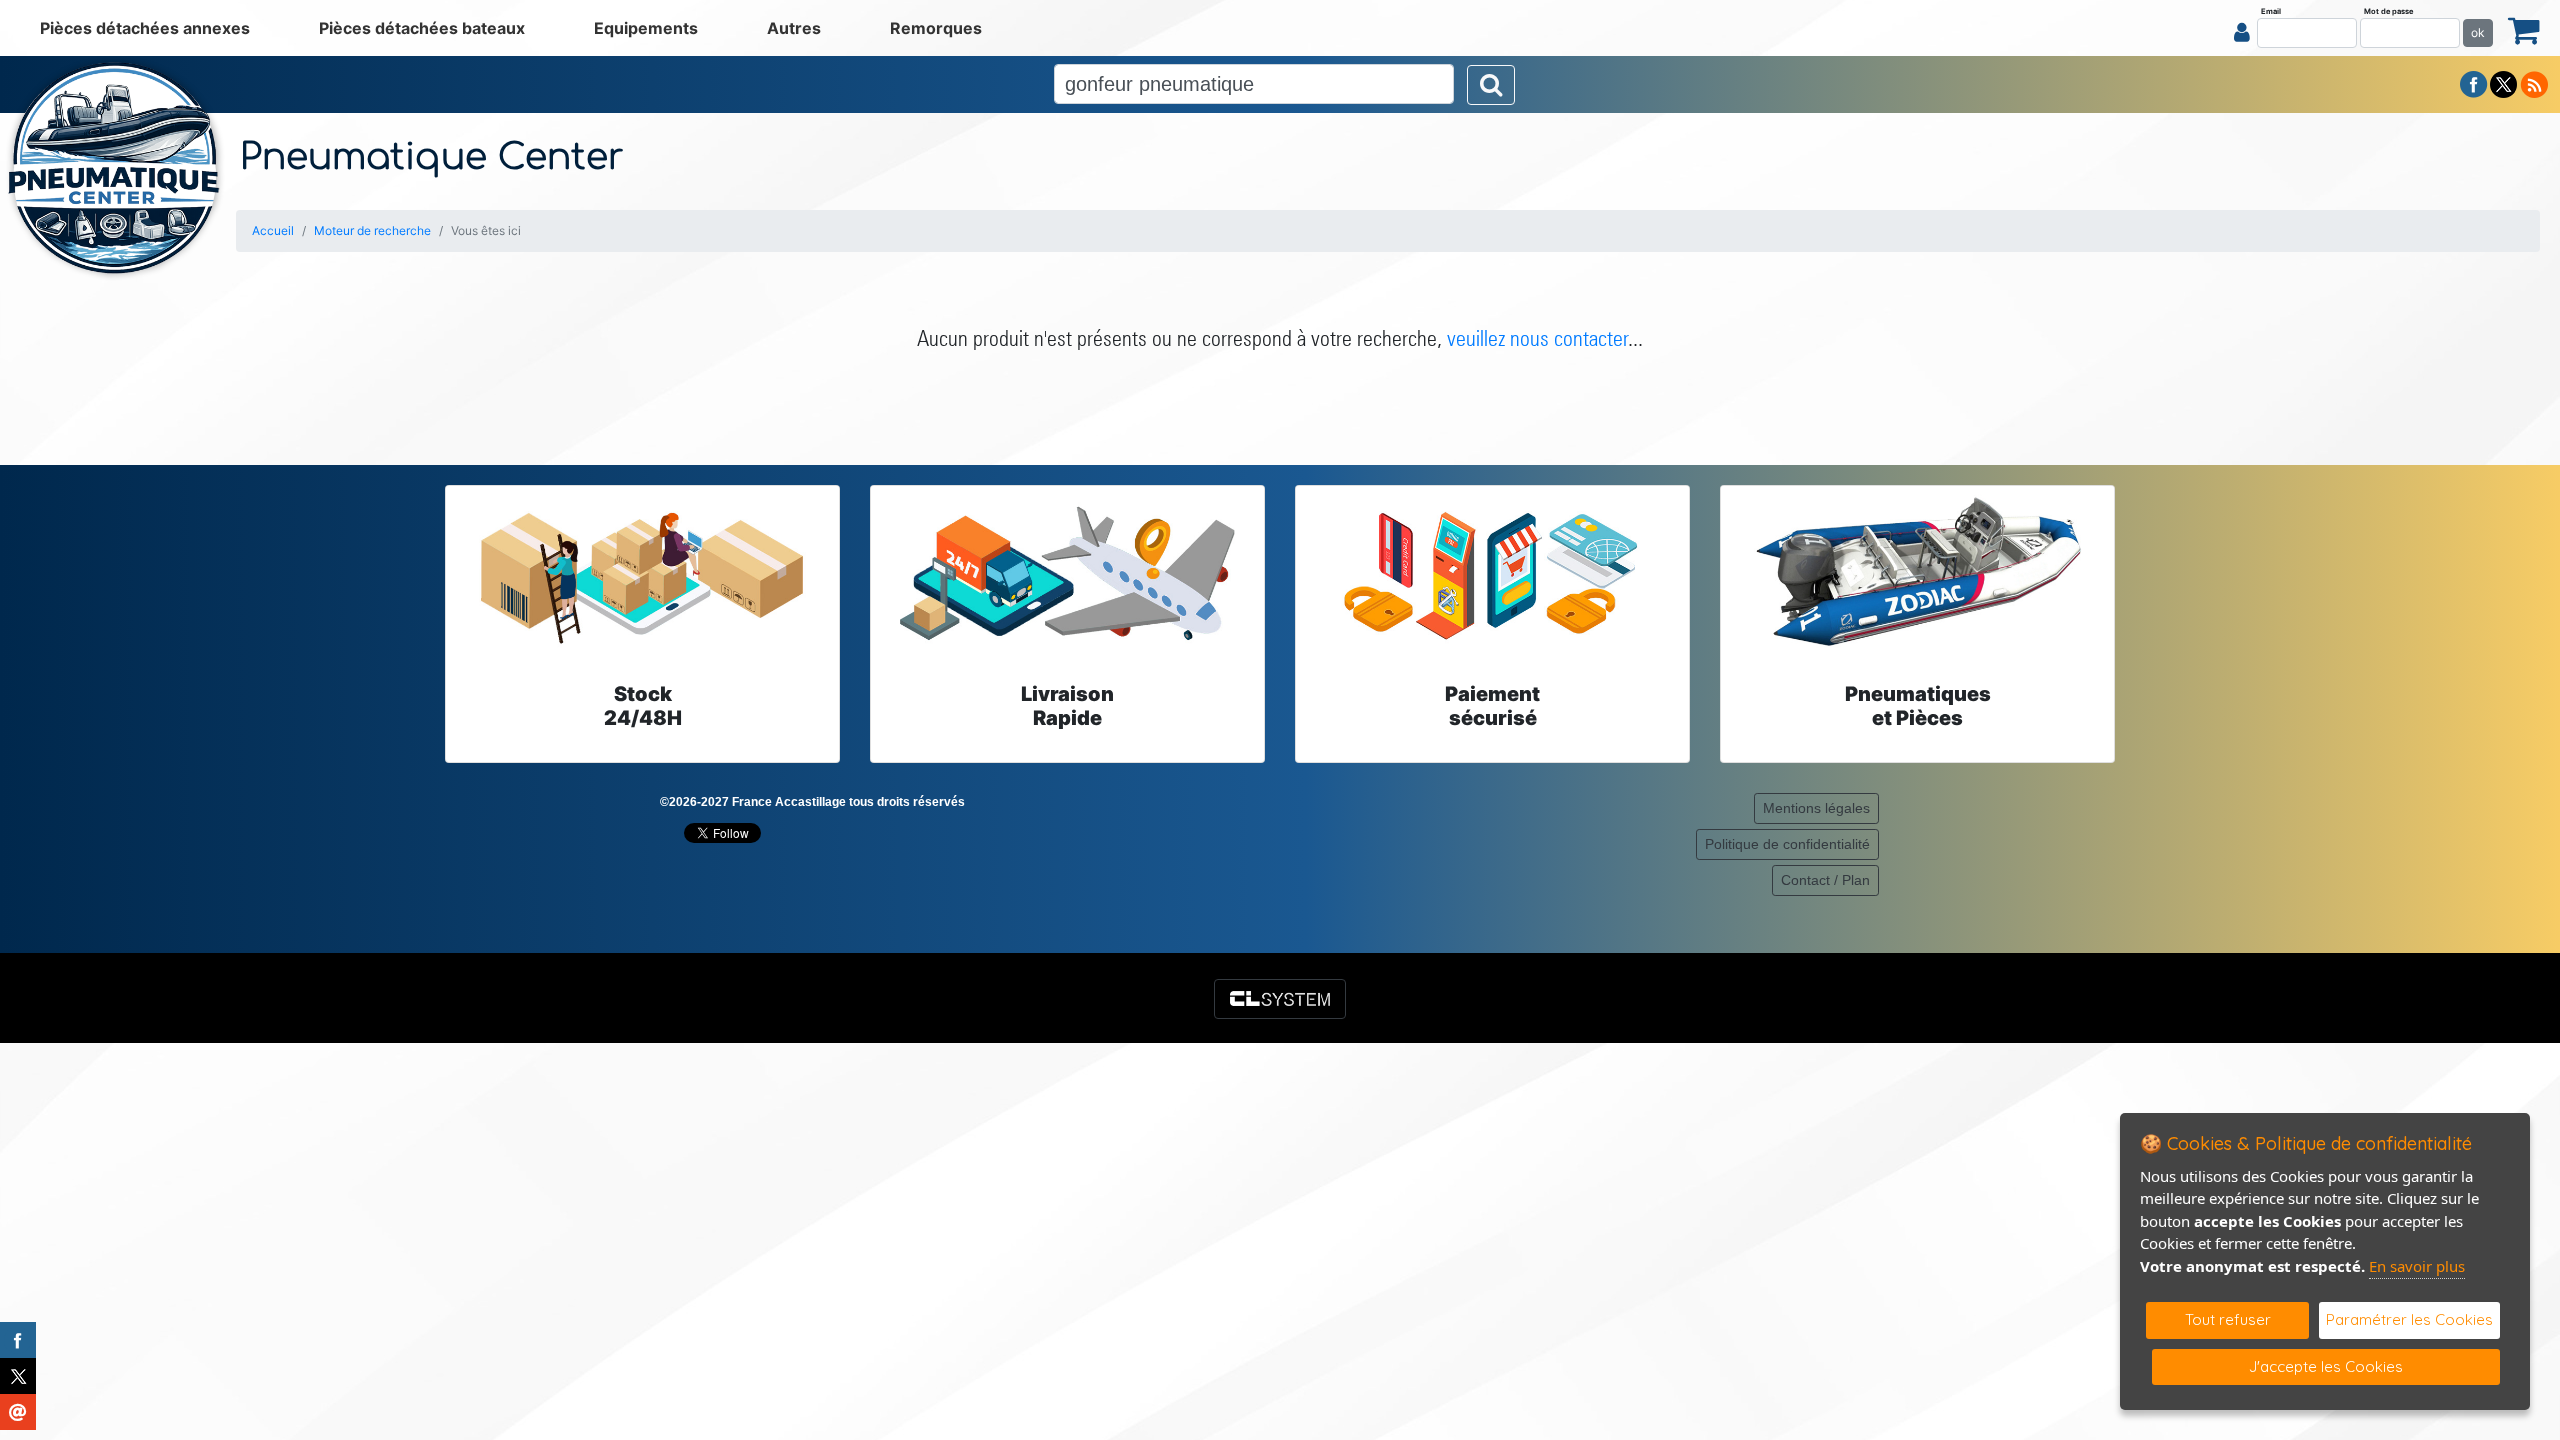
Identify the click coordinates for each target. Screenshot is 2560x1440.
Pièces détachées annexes (145, 28)
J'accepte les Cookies (2326, 1366)
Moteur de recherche (372, 230)
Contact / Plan (1825, 880)
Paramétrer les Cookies (2409, 1319)
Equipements (646, 28)
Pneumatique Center (432, 157)
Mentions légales (1816, 808)
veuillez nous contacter (1537, 338)
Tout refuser (2228, 1319)
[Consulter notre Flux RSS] (2534, 83)
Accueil (273, 230)
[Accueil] (115, 168)
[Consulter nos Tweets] (2503, 83)
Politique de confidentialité (1787, 844)
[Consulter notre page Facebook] (2474, 83)
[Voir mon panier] (2524, 29)
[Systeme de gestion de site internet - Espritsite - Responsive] (1280, 999)
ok (2478, 32)
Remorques (936, 28)
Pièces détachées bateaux (422, 28)
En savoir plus (2417, 1266)
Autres (794, 28)
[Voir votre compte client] (2242, 32)
